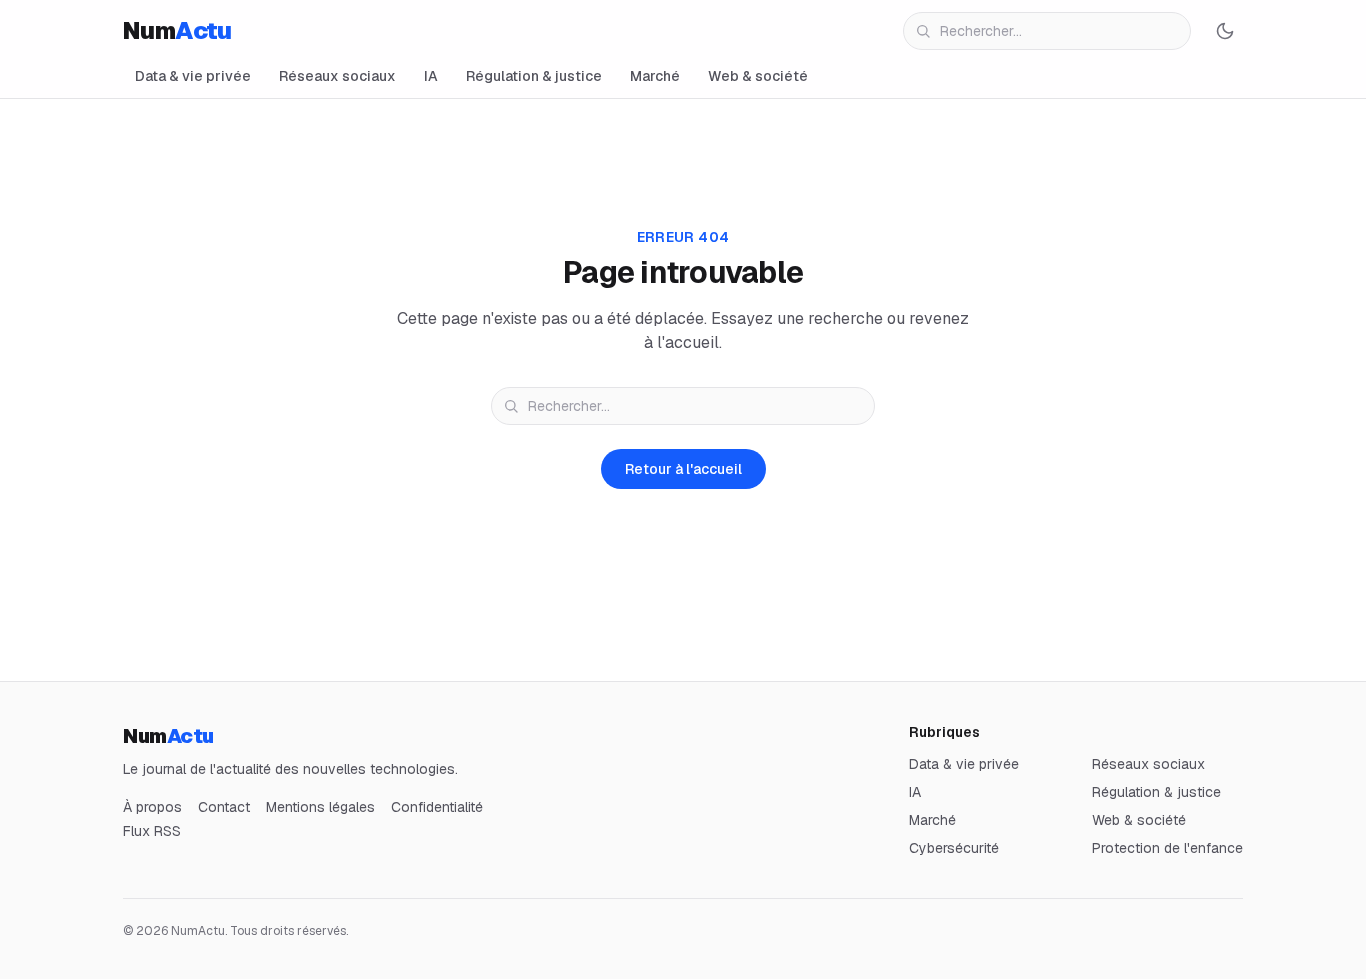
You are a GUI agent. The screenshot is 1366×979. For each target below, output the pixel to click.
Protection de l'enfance (1167, 848)
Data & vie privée (193, 76)
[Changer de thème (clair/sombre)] (1225, 31)
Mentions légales (320, 807)
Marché (655, 76)
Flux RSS (152, 831)
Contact (224, 807)
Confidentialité (437, 807)
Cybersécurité (954, 848)
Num (177, 30)
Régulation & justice (534, 76)
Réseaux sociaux (337, 76)
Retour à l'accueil (683, 469)
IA (431, 76)
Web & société (758, 76)
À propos (152, 807)
